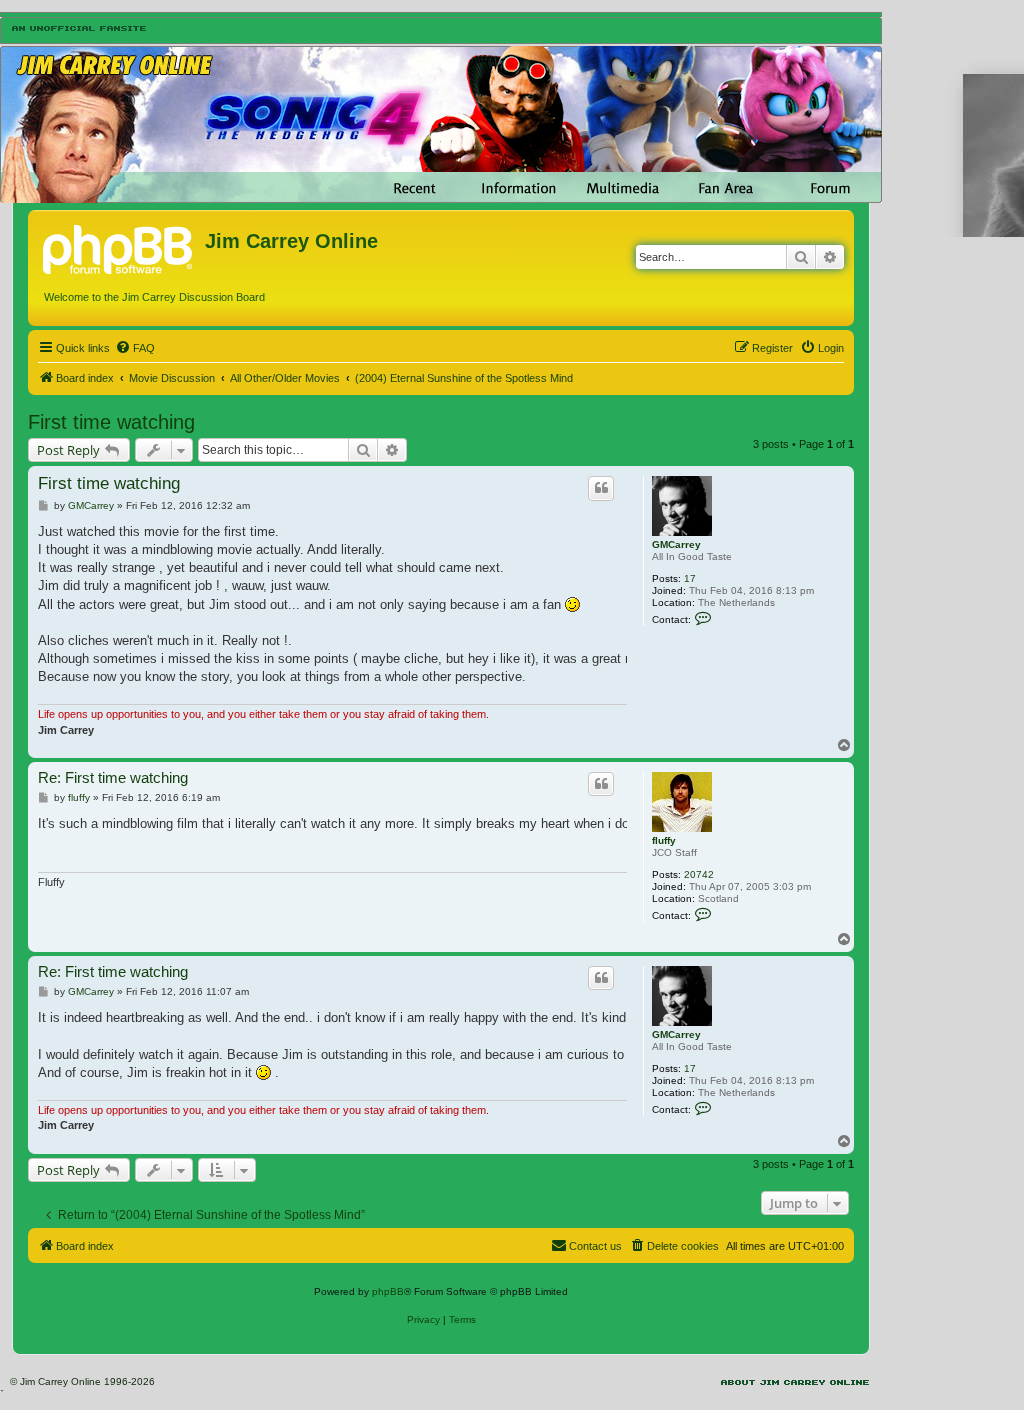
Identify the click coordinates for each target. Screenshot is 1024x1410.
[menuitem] (135, 348)
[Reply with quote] (601, 488)
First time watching (111, 422)
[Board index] (119, 247)
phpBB (388, 1291)
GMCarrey (676, 544)
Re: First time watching (113, 777)
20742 (699, 874)
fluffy (664, 840)
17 (690, 578)
